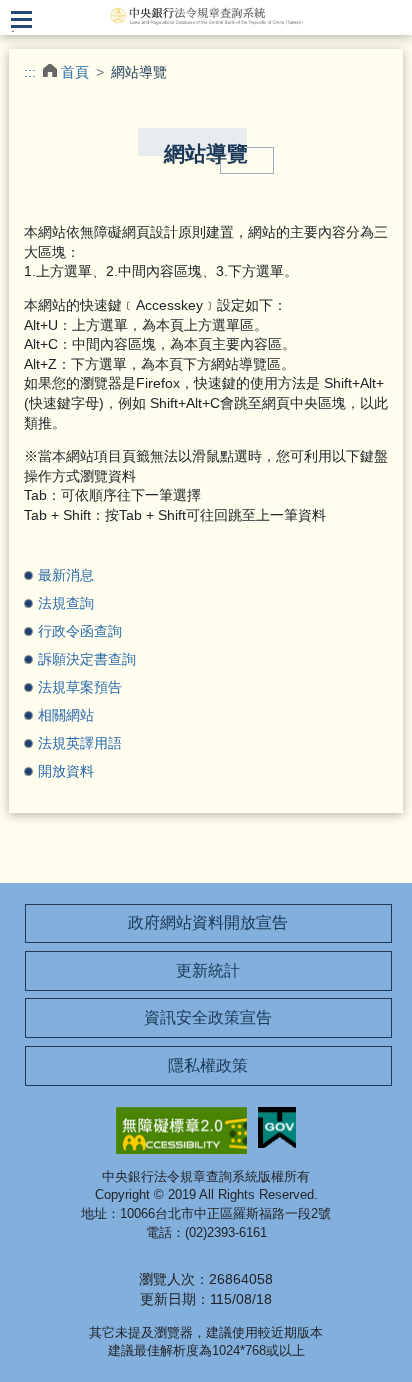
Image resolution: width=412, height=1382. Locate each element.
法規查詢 (66, 603)
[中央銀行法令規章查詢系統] (206, 15)
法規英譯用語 (80, 743)
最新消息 (66, 575)
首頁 (75, 72)
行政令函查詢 (80, 631)
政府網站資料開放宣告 (208, 922)
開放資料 (66, 771)
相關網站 (66, 715)
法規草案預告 (80, 687)
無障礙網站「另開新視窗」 (181, 1130)
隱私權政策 (208, 1065)
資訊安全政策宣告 (208, 1017)
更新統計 (208, 970)
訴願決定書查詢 (87, 659)
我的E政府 (277, 1127)
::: (30, 72)
